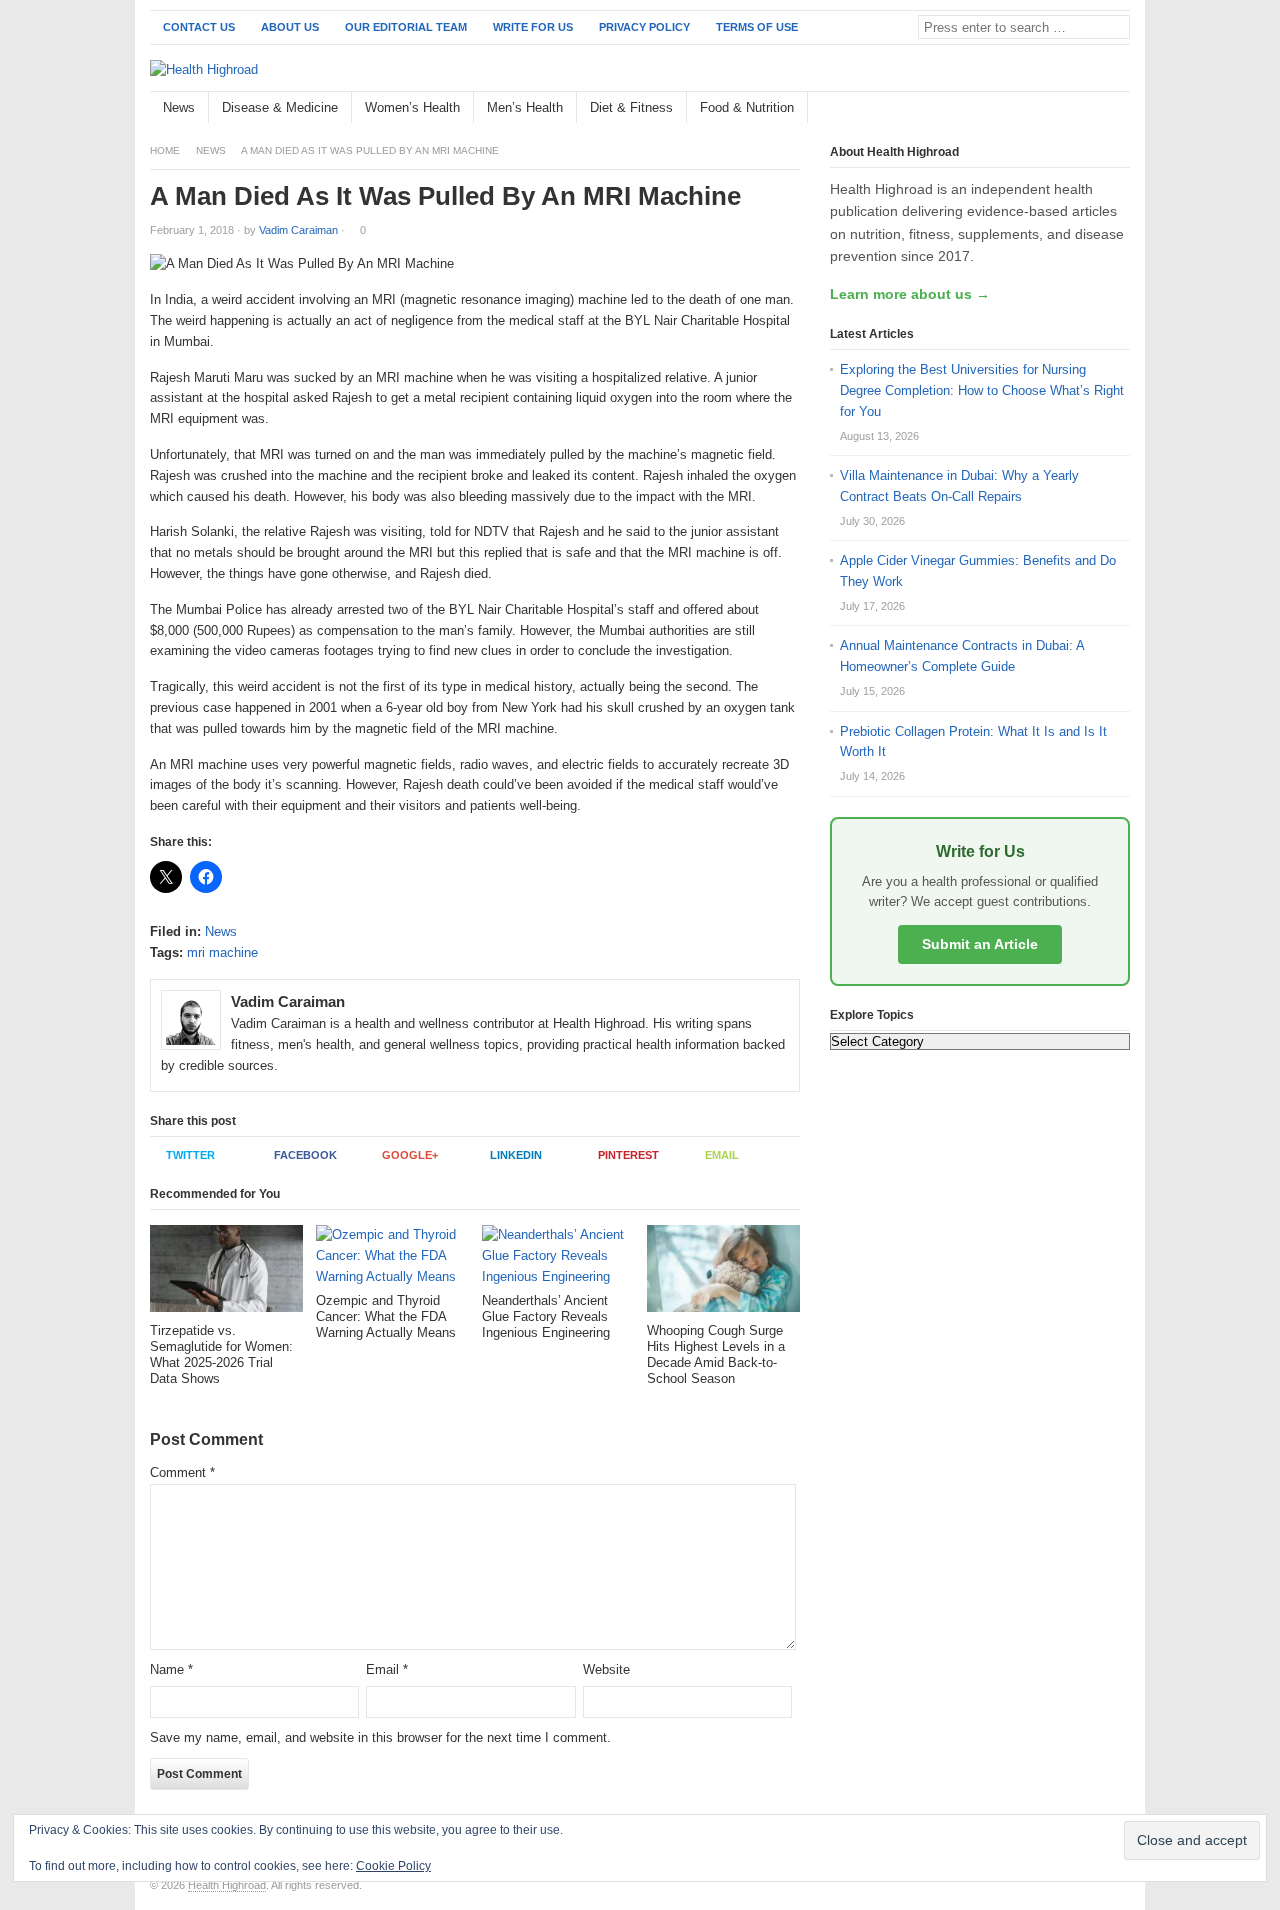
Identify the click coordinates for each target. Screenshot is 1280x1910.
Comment (182, 1472)
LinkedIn (516, 1155)
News (179, 107)
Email (722, 1155)
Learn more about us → (910, 294)
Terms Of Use (757, 27)
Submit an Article (980, 944)
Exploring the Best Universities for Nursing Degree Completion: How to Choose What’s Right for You (982, 390)
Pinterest (628, 1155)
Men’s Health (525, 107)
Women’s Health (412, 107)
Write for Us (533, 27)
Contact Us (199, 27)
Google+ (410, 1155)
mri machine (222, 952)
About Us (290, 27)
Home (165, 150)
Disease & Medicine (280, 107)
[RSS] (1119, 108)
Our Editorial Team (406, 27)
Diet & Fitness (631, 107)
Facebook (305, 1155)
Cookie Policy (393, 1866)
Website (606, 1669)
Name (171, 1669)
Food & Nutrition (747, 107)
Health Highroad (227, 1885)
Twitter (190, 1155)
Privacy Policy (644, 27)
